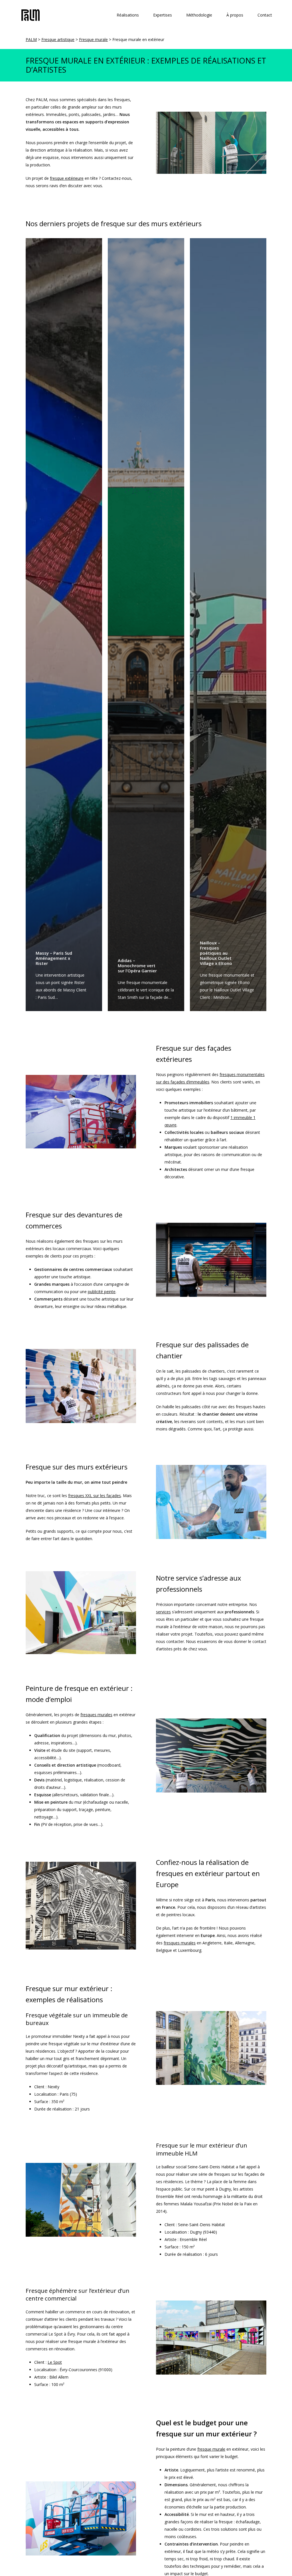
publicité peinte (102, 1292)
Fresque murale (93, 39)
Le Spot (55, 2362)
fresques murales (96, 1715)
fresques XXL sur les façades (95, 1496)
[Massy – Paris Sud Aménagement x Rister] (64, 625)
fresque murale (211, 2449)
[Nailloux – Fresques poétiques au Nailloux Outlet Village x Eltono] (228, 625)
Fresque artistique (58, 39)
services (163, 1612)
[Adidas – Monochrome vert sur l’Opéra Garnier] (146, 625)
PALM (31, 39)
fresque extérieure (67, 178)
